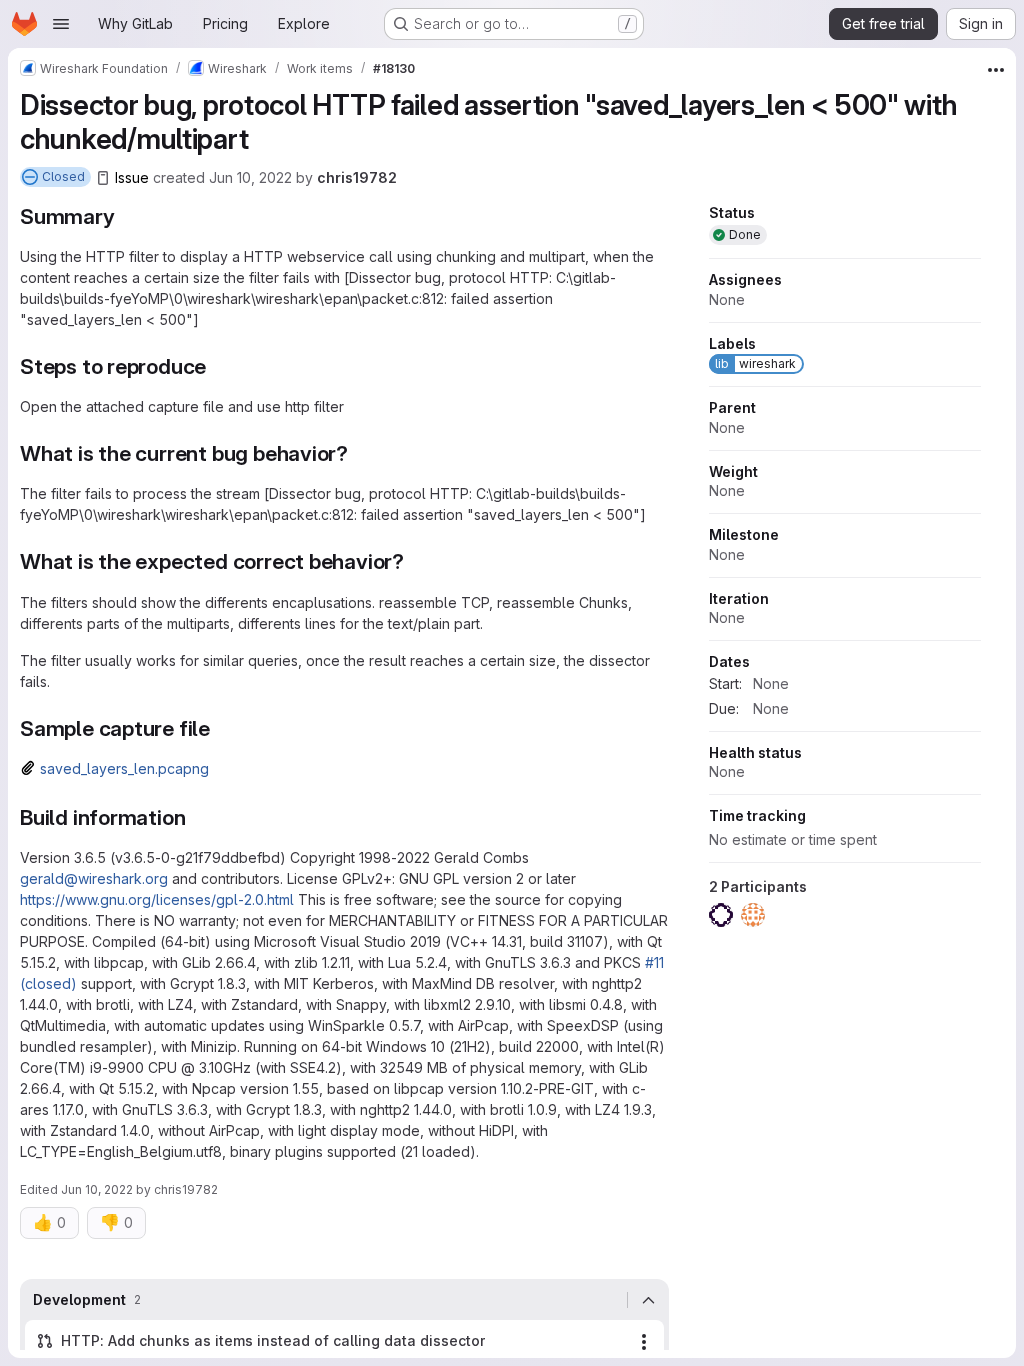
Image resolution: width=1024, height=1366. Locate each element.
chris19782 (357, 177)
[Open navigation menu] (61, 24)
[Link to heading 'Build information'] (196, 817)
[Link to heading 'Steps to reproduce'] (217, 366)
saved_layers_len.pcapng (124, 768)
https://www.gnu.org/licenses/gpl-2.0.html (157, 899)
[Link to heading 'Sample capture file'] (221, 728)
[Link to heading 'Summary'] (126, 216)
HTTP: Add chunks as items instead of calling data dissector (273, 1340)
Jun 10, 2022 (250, 177)
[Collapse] (648, 1300)
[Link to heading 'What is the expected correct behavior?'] (415, 561)
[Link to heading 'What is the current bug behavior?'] (359, 453)
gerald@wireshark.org (94, 878)
